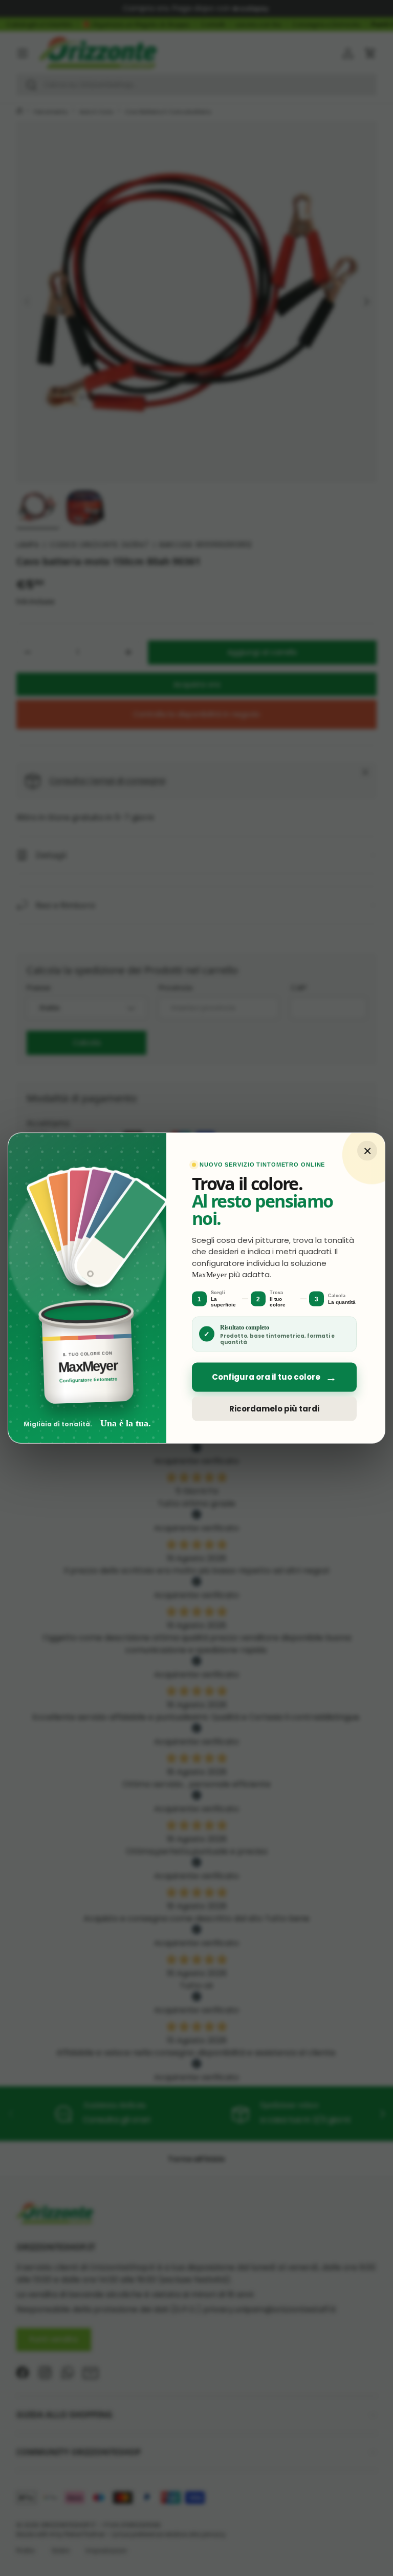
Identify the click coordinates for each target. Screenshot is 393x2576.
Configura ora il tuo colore (274, 1377)
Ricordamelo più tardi (274, 1409)
